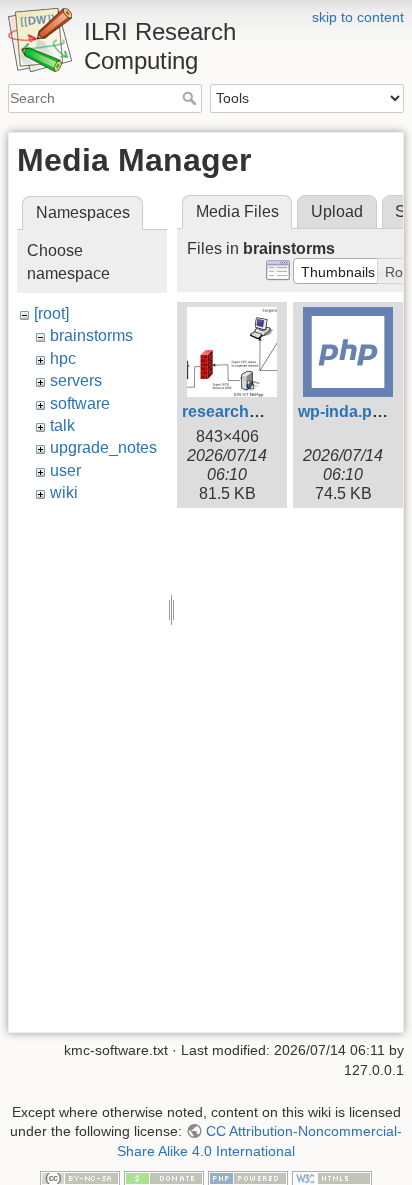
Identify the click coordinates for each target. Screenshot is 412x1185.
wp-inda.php (345, 411)
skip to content (358, 17)
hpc (63, 358)
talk (62, 425)
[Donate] (164, 1177)
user (65, 470)
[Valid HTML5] (332, 1177)
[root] (51, 313)
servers (76, 380)
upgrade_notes (103, 447)
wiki (64, 492)
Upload (337, 211)
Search (191, 98)
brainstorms (91, 335)
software (80, 403)
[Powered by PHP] (248, 1177)
